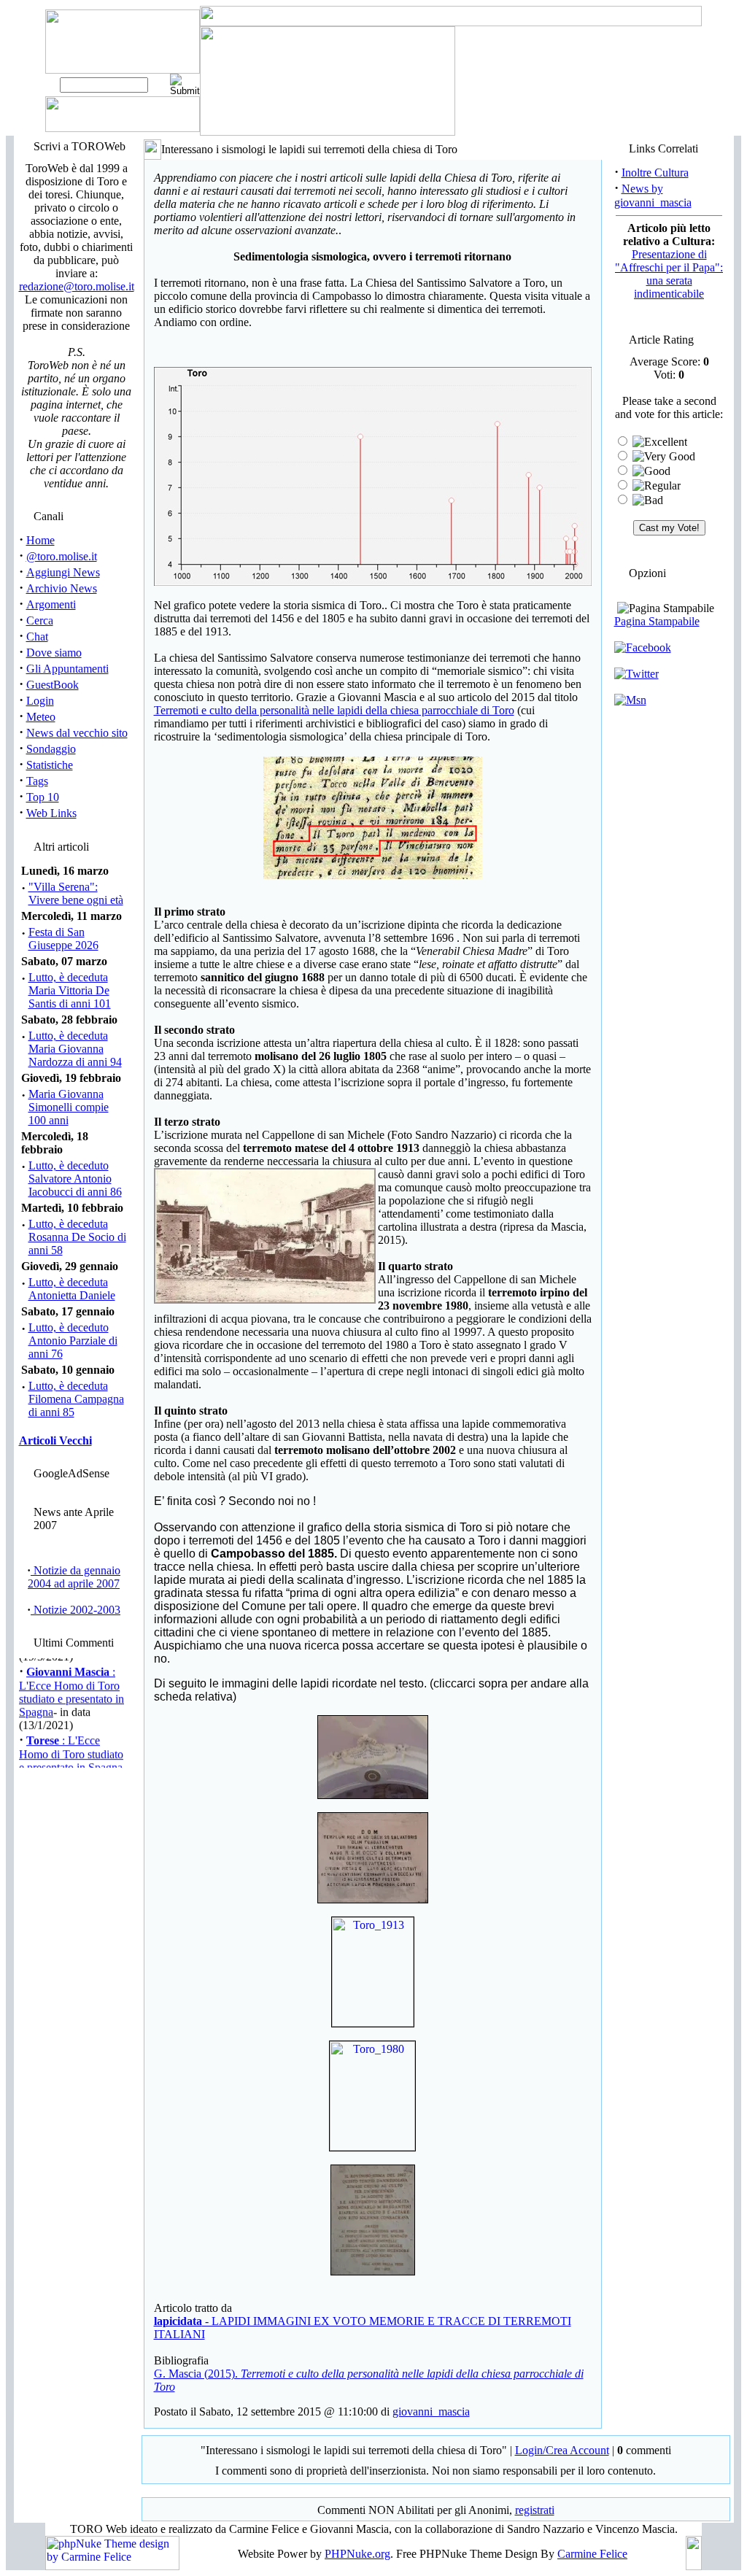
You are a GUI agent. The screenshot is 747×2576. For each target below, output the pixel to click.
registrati (535, 2510)
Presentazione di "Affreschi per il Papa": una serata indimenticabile (669, 274)
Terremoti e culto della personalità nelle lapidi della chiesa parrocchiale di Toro (334, 710)
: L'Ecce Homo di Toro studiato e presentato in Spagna (71, 1685)
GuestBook (53, 685)
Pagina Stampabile (657, 621)
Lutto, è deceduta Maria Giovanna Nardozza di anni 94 (75, 1049)
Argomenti (51, 604)
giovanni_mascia (431, 2411)
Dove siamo (54, 653)
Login (40, 701)
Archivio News (62, 588)
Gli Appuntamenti (67, 669)
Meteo (41, 717)
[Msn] (630, 700)
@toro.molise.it (62, 556)
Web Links (51, 813)
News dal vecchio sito (77, 733)
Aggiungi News (63, 572)
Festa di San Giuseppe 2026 (63, 939)
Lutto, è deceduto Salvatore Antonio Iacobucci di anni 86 (75, 1179)
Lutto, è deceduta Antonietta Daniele (72, 1289)
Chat (37, 637)
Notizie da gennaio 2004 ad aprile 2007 (74, 1577)
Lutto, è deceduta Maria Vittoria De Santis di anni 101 (70, 990)
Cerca (40, 620)
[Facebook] (643, 647)
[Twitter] (636, 674)
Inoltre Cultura (655, 173)
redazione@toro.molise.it (77, 286)
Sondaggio (51, 749)
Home (40, 540)
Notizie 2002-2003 (76, 1610)
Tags (37, 781)
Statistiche (50, 765)
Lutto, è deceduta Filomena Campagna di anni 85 (76, 1399)
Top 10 (43, 797)
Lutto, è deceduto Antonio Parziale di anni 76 (73, 1341)
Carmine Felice (592, 2554)
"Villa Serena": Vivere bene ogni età (76, 893)
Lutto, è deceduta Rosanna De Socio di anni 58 (77, 1237)
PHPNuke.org (357, 2554)
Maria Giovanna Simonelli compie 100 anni (69, 1107)
